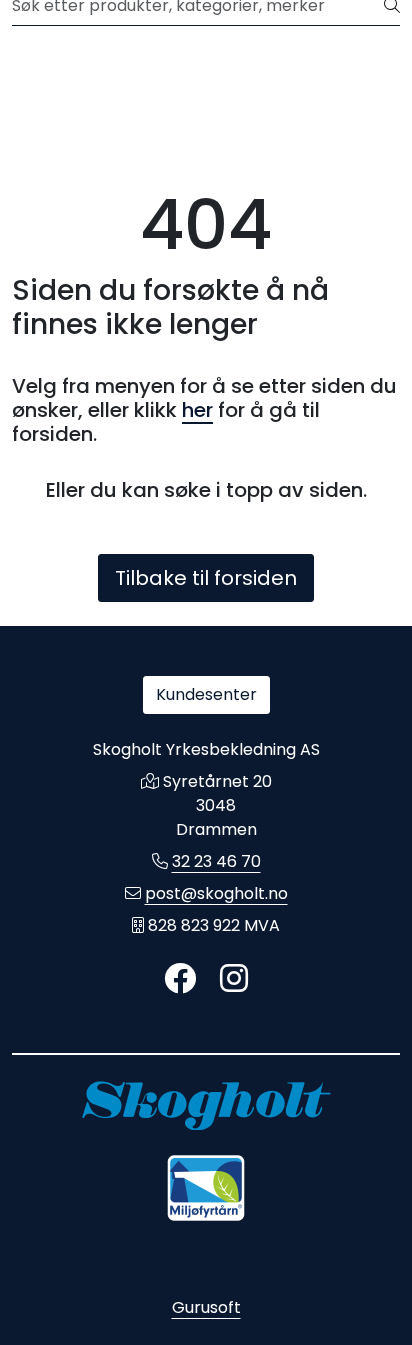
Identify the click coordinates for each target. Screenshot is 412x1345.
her (197, 410)
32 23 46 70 (216, 861)
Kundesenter (206, 694)
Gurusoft (206, 1307)
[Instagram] (234, 979)
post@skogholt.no (216, 893)
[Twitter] (180, 979)
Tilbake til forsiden (206, 578)
